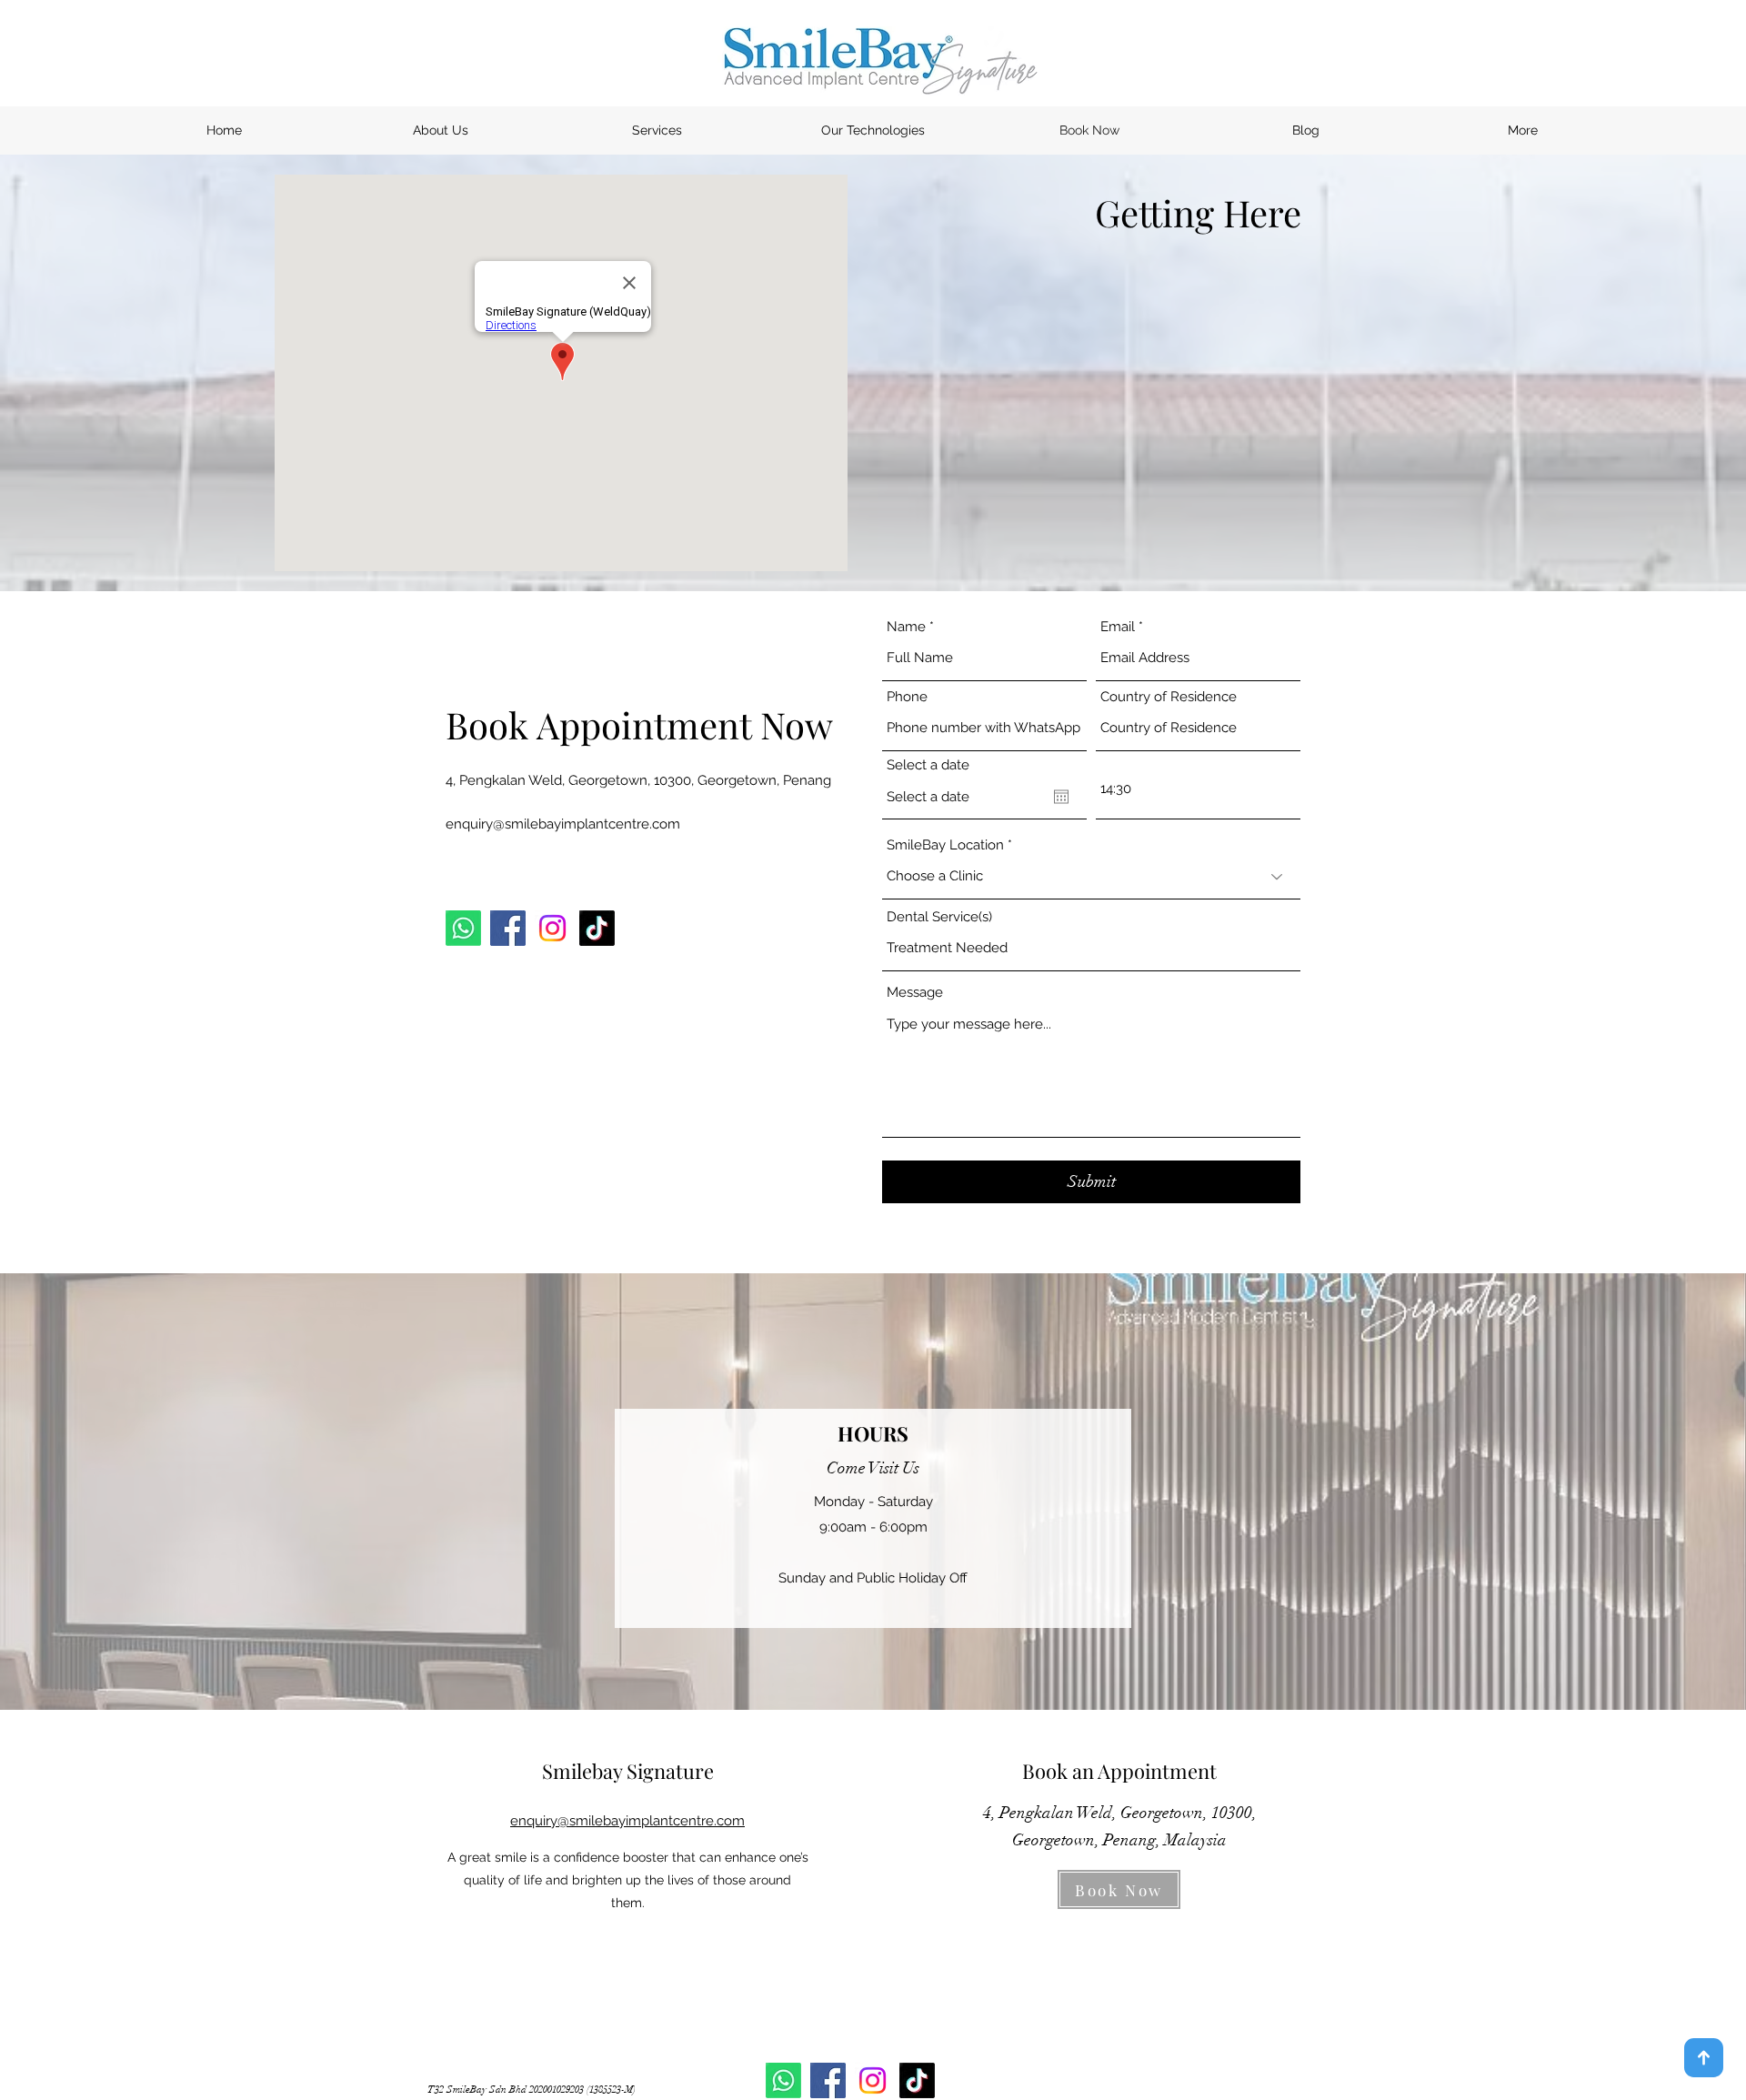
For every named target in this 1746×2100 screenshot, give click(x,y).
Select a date (928, 765)
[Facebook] (508, 928)
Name (906, 627)
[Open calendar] (1061, 797)
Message (915, 993)
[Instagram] (552, 928)
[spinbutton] (1198, 789)
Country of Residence (1169, 697)
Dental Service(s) (939, 917)
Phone (907, 697)
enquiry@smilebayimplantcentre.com (563, 824)
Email (1118, 627)
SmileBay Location (945, 845)
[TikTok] (597, 928)
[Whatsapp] (463, 928)
